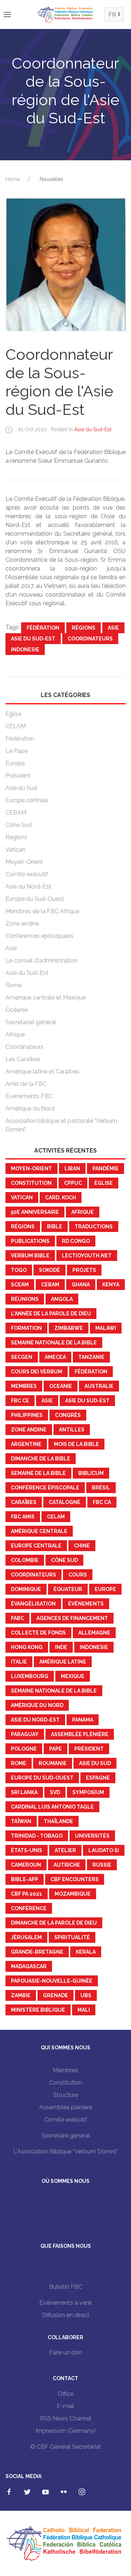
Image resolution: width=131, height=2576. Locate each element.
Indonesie (25, 650)
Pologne (24, 1749)
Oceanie (61, 1386)
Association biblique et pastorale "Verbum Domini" (61, 1125)
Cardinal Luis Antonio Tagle (52, 1807)
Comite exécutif (66, 2120)
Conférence (29, 1908)
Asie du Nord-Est (28, 887)
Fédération (43, 628)
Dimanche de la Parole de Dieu (54, 1923)
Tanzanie (91, 1357)
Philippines (27, 1415)
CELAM (16, 726)
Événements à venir (66, 2303)
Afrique (15, 1034)
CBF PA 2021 (27, 1894)
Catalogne (65, 1502)
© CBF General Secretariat (66, 2447)
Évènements (86, 1604)
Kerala (86, 1952)
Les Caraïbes (23, 1059)
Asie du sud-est (33, 639)
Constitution (31, 1183)
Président (18, 776)
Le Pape (17, 751)
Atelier (65, 1850)
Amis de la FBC (26, 1084)
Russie (102, 1865)
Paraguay (25, 1734)
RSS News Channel (66, 2418)
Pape (55, 1749)
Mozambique (73, 1894)
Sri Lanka (24, 1792)
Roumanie (53, 1763)
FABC (17, 1618)
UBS (86, 1995)
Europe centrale (27, 800)
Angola (62, 1299)
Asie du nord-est (35, 1720)
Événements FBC (29, 1096)
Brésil (101, 1488)
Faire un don (65, 2352)
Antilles (72, 1430)
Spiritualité (72, 1937)
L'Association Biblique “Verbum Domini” (66, 2152)
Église (13, 714)
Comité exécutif (27, 874)
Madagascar (29, 1966)
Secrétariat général (31, 1022)
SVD (55, 1792)
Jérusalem (26, 1937)
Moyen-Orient (24, 862)
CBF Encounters (75, 1879)
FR (112, 15)
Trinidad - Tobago (37, 1836)
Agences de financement (72, 1618)
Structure (65, 2095)
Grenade (55, 1995)
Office (66, 2394)
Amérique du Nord (30, 1108)
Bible (55, 1227)
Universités (92, 1836)
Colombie (25, 1560)
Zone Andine (29, 1430)
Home (13, 179)
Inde (61, 1647)
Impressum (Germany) (66, 2431)
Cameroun (26, 1865)
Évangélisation (33, 1604)
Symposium (88, 1792)
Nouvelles (51, 179)
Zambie (21, 1995)
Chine (82, 1546)
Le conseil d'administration (41, 961)
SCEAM (20, 1285)
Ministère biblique (38, 2010)
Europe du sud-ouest (42, 1778)
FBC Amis (23, 1517)
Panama (83, 1720)
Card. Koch (61, 1198)
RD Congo (76, 1241)
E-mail (65, 2406)
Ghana (81, 1285)
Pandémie (106, 1169)
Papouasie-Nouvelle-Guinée (52, 1981)
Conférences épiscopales (39, 936)
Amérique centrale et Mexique (45, 998)
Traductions (94, 1227)
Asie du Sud (21, 788)
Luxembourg (30, 1676)
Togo (19, 1270)
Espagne (98, 1778)
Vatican (15, 850)
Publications (30, 1241)
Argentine (26, 1444)
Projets (84, 1270)
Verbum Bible (30, 1256)
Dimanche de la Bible (41, 1459)
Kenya (111, 1285)
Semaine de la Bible (38, 1473)
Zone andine (22, 924)
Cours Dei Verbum (37, 1372)
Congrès (68, 1415)
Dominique (26, 1589)
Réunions (25, 1299)
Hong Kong (27, 1647)
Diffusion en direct (66, 2315)
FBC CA (102, 1502)
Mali (84, 2010)
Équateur (68, 1589)
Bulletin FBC (66, 2287)
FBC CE (20, 1401)
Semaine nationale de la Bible (54, 1343)
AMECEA (55, 1357)
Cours (78, 1575)
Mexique (73, 1676)
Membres (24, 1386)
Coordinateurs (90, 639)
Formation (26, 1328)
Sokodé (49, 1270)
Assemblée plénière (80, 1734)
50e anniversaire (35, 1212)
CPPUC (73, 1183)
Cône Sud (19, 825)
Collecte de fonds (38, 1633)
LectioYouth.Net (87, 1256)
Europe (15, 763)
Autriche (67, 1865)
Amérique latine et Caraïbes (42, 1071)
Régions (84, 628)
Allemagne (94, 1633)
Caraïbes (24, 1502)
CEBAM (16, 813)
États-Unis (27, 1850)
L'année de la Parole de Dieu (51, 1314)
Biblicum (91, 1473)
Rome (14, 985)
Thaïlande (58, 1821)
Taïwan (21, 1821)
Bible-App (25, 1879)
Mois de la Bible (76, 1444)
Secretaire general (66, 2136)
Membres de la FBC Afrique (42, 911)
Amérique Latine (63, 1662)
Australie (99, 1386)
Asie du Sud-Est (93, 429)
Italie (19, 1662)
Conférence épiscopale (45, 1488)
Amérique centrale (39, 1531)
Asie (113, 628)
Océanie (17, 1010)
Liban (72, 1169)
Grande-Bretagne (37, 1952)
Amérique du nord (37, 1705)
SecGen (22, 1357)
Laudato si (104, 1850)
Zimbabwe (69, 1328)
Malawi (106, 1328)
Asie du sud (95, 1763)
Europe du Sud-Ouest (35, 899)
